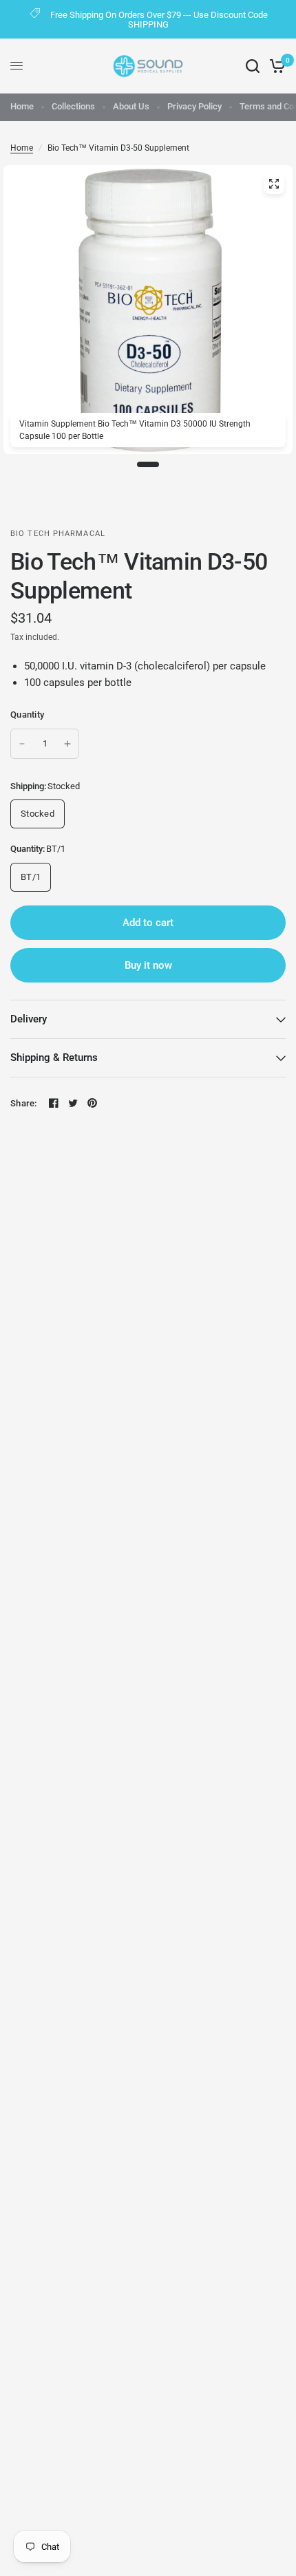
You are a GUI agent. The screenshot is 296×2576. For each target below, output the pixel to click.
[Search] (253, 66)
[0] (275, 66)
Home (22, 106)
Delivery (29, 1019)
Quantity (27, 715)
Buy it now (148, 965)
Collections (73, 106)
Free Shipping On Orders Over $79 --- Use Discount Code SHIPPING (159, 20)
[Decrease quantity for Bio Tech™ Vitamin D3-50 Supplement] (22, 744)
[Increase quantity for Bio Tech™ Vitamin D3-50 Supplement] (67, 744)
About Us (131, 106)
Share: (24, 1103)
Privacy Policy (194, 106)
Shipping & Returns (54, 1058)
